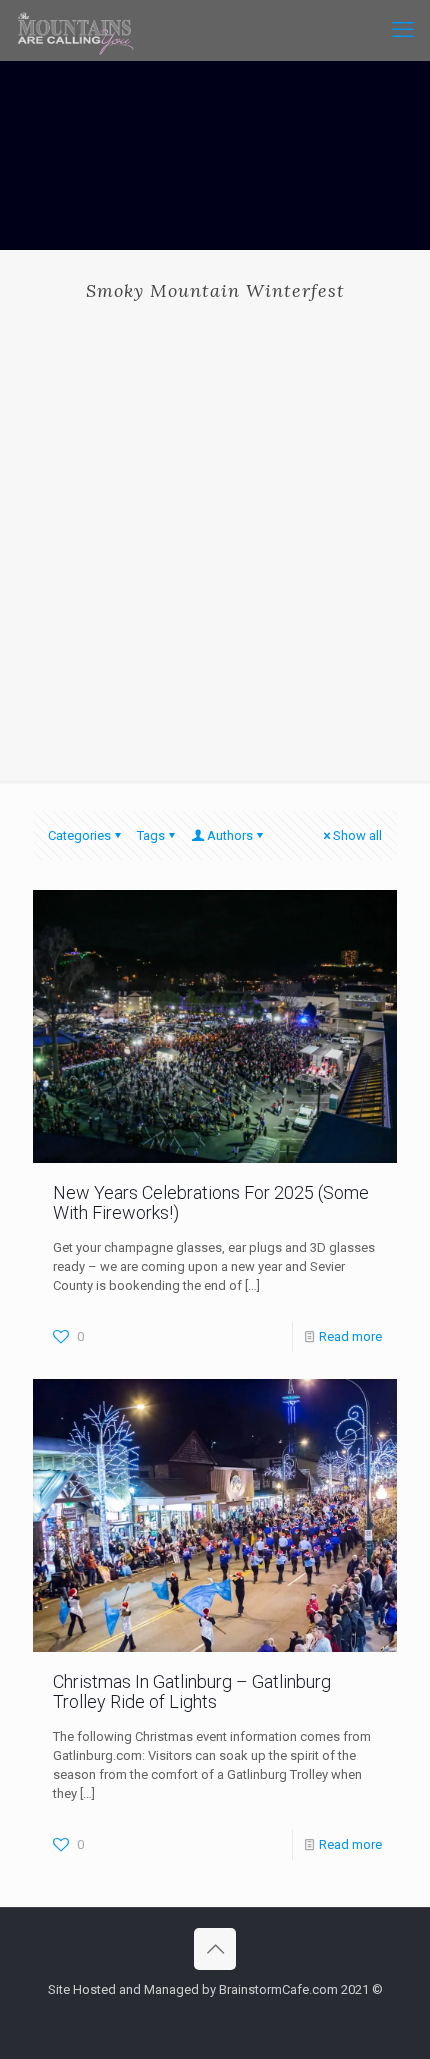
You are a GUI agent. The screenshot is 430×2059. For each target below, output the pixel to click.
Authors (230, 835)
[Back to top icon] (215, 1949)
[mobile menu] (403, 30)
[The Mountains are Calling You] (75, 30)
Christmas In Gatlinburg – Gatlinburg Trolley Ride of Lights (192, 1691)
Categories (79, 835)
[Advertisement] (215, 526)
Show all (357, 835)
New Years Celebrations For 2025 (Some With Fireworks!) (211, 1202)
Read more (350, 1336)
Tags (151, 835)
